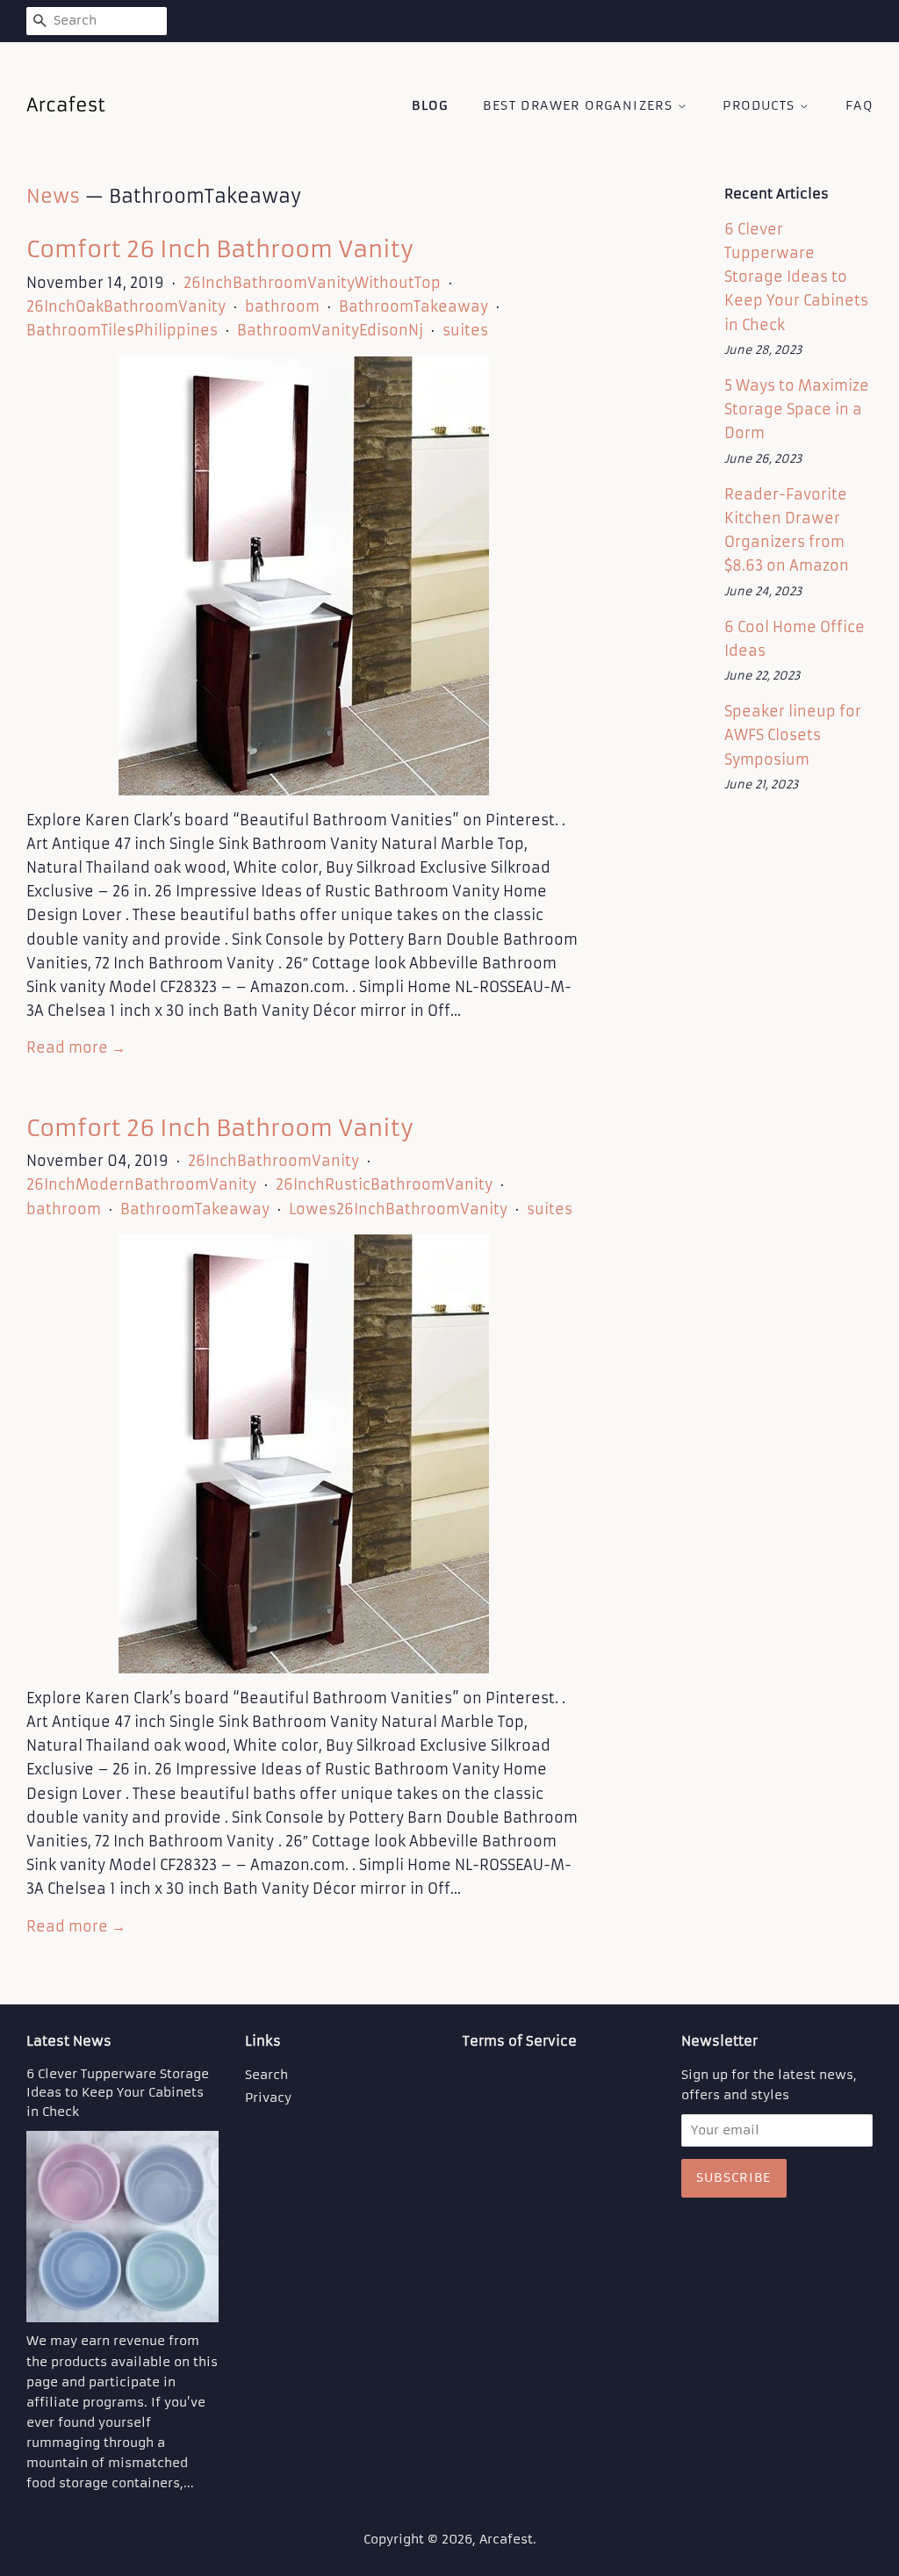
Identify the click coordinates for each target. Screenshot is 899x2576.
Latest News (69, 2041)
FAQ (859, 105)
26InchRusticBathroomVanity (384, 1184)
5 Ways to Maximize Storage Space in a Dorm (797, 409)
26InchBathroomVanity (273, 1161)
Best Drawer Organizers (580, 105)
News (53, 196)
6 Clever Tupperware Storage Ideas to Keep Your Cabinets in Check (796, 277)
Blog (430, 105)
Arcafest (506, 2540)
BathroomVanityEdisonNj (330, 330)
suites (465, 330)
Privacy (268, 2098)
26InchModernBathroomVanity (141, 1184)
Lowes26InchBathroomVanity (398, 1209)
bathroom (282, 306)
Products (761, 105)
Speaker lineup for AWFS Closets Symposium (793, 735)
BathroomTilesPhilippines (122, 330)
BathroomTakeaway (414, 306)
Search (266, 2075)
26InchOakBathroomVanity (126, 306)
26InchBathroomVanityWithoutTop (312, 283)
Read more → (76, 1047)
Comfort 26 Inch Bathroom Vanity (220, 249)
